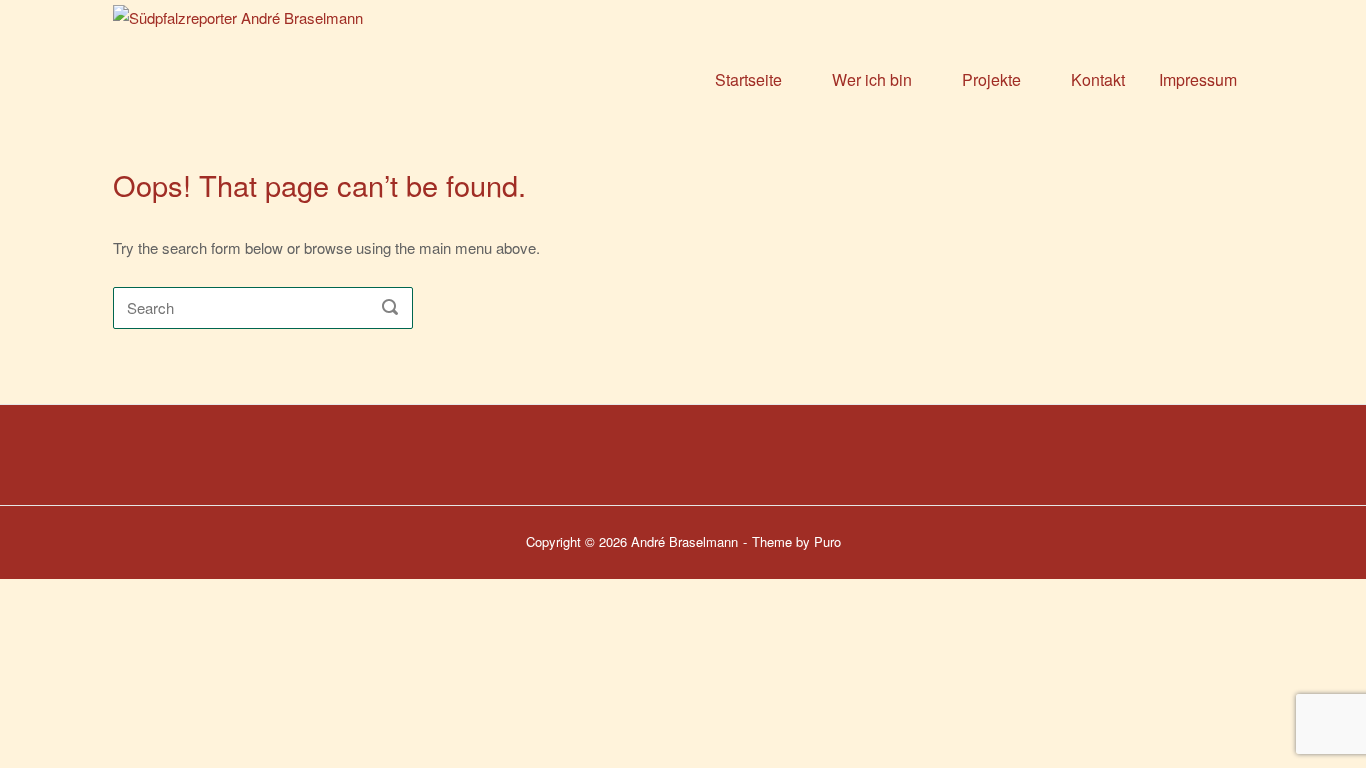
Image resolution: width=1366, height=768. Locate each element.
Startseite (748, 79)
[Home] (319, 77)
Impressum (1198, 79)
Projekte (991, 79)
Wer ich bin (872, 79)
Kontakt (1098, 79)
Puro (827, 541)
